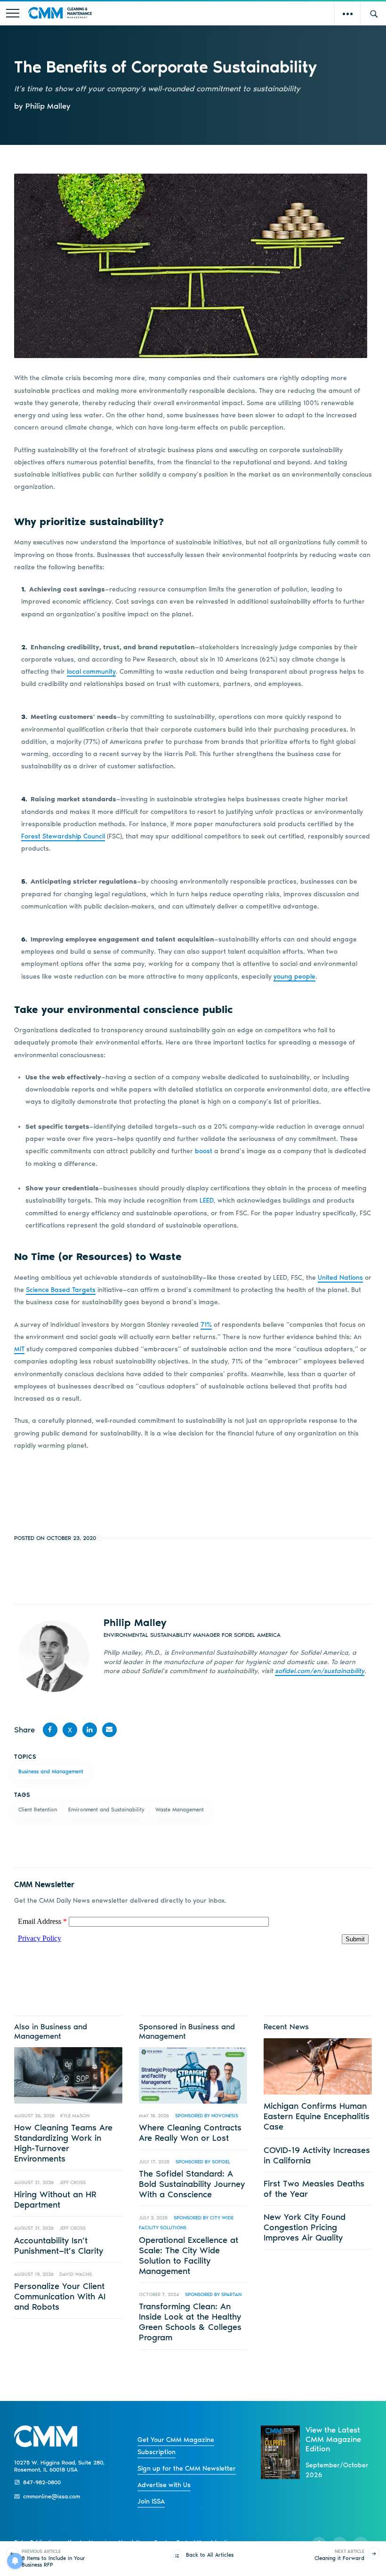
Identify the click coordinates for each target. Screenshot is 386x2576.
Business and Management (51, 1771)
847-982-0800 (42, 2482)
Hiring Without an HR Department (55, 2200)
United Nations (340, 1278)
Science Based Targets (61, 1290)
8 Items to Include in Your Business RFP (53, 2558)
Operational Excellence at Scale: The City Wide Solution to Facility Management (189, 2256)
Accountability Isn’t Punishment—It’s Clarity (59, 2246)
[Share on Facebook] (50, 1730)
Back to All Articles (210, 2555)
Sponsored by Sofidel (203, 2162)
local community (91, 672)
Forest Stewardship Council (63, 836)
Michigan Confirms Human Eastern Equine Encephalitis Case (317, 2116)
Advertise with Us (164, 2485)
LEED (207, 1200)
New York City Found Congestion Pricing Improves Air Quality (305, 2227)
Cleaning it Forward (339, 2555)
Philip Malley (135, 1623)
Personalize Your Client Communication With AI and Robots (60, 2297)
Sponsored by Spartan (213, 2294)
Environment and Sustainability (106, 1810)
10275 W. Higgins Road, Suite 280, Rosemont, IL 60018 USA (59, 2466)
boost (204, 1151)
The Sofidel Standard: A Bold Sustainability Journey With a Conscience (192, 2184)
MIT (19, 1349)
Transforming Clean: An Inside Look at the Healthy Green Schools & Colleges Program (190, 2322)
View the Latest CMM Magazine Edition (333, 2439)
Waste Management (180, 1810)
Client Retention (38, 1810)
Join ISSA (151, 2501)
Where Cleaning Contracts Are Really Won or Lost (190, 2133)
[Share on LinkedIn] (90, 1730)
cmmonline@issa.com (52, 2496)
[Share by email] (110, 1730)
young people (294, 977)
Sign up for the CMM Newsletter (187, 2468)
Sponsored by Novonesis (207, 2116)
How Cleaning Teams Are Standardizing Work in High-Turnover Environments (63, 2143)
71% (206, 1325)
